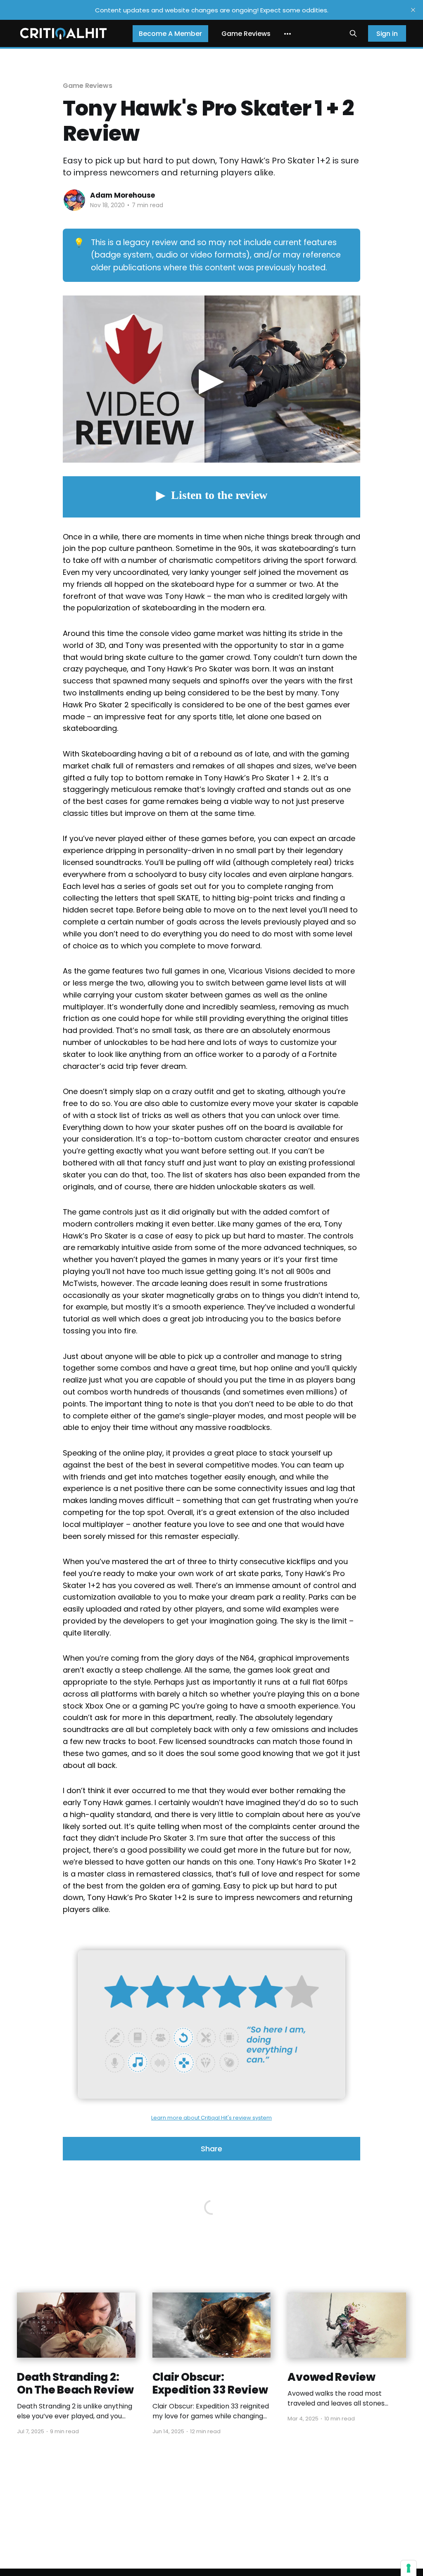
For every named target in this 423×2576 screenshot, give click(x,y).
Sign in (387, 34)
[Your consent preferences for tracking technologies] (409, 2568)
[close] (413, 10)
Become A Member (170, 34)
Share (211, 2149)
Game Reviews (246, 34)
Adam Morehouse (122, 195)
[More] (288, 34)
